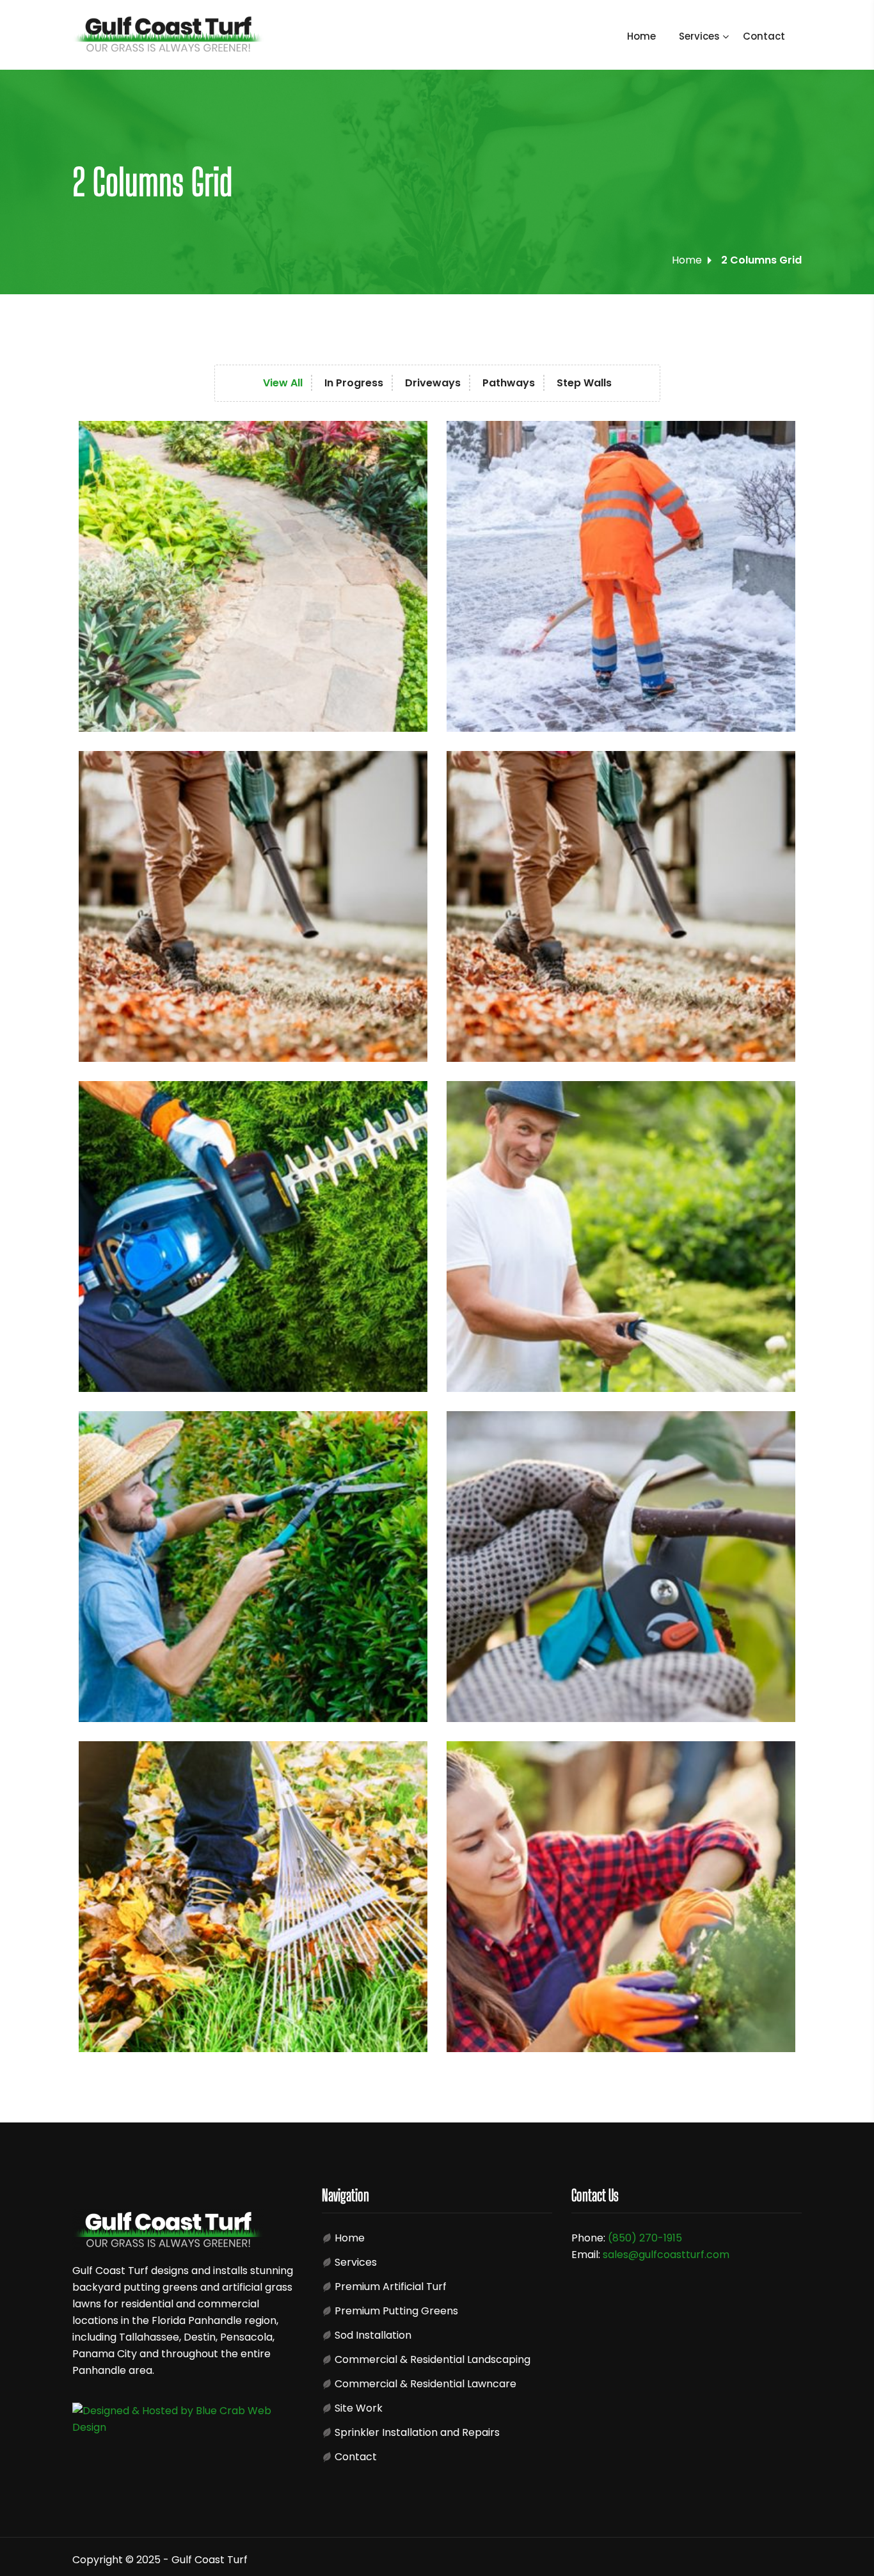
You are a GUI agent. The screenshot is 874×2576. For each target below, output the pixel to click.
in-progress (409, 458)
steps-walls (409, 1778)
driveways (777, 792)
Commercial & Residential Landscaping (433, 2359)
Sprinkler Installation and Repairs (417, 2432)
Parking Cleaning (404, 1042)
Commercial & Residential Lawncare (425, 2384)
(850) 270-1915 (645, 2238)
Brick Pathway (398, 2033)
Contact (764, 36)
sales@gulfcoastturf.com (666, 2255)
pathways (777, 1123)
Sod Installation (373, 2335)
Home (641, 36)
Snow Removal (399, 712)
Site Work (359, 2408)
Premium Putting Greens (396, 2311)
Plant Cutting (395, 1703)
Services (699, 36)
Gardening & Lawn (407, 1372)
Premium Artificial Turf (391, 2287)
